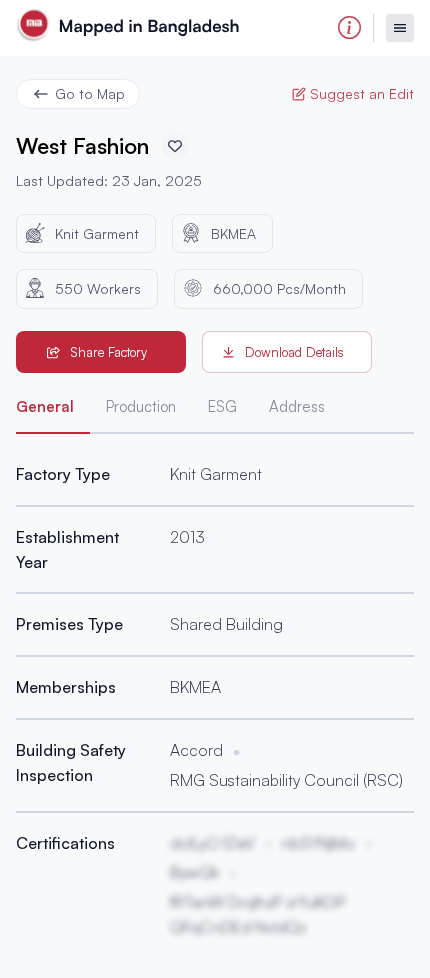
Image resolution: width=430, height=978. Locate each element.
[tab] (53, 411)
